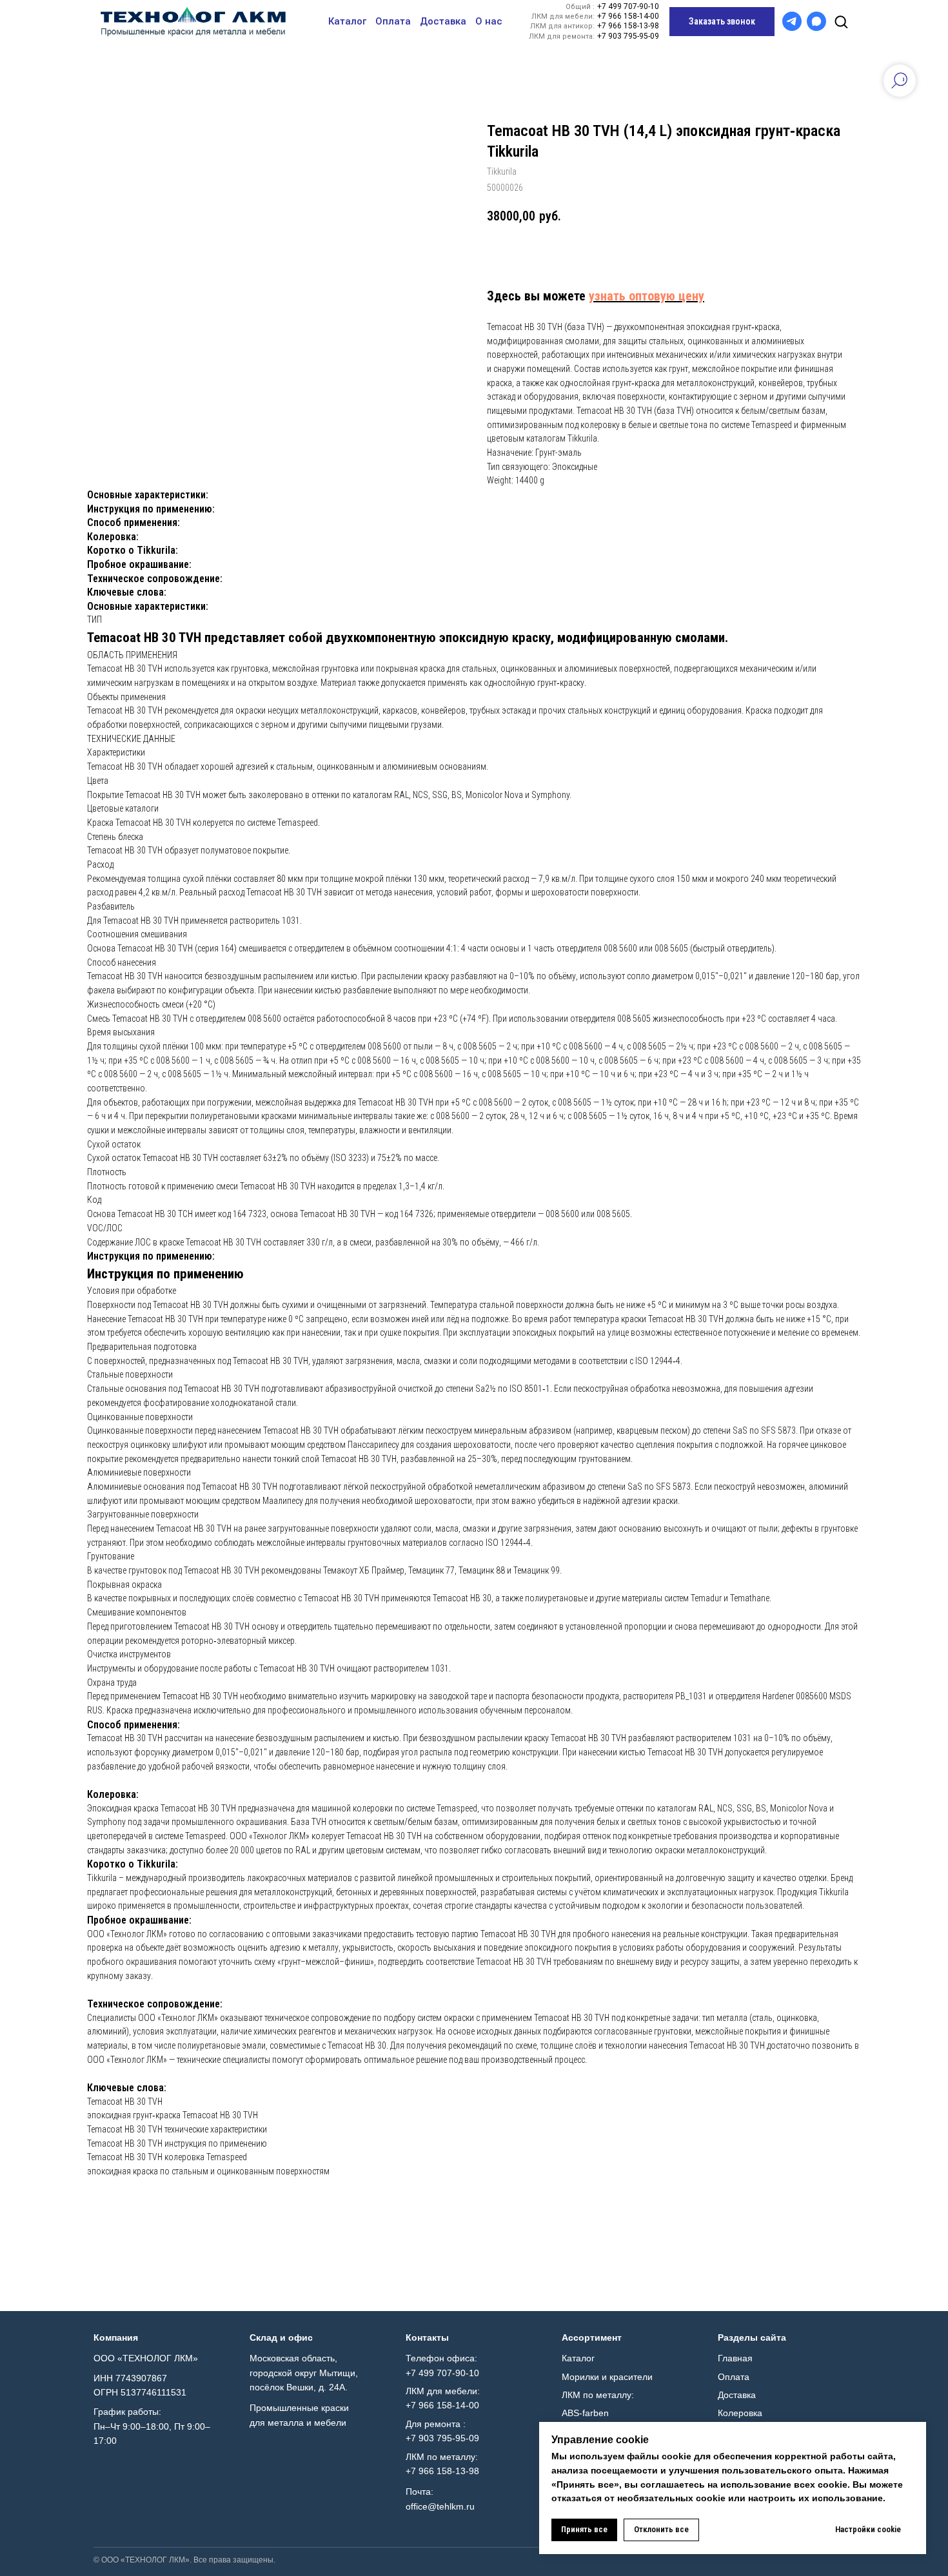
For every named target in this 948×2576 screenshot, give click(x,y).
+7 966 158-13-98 (628, 26)
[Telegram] (792, 21)
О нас (489, 21)
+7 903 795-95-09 (628, 36)
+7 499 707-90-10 (628, 7)
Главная (735, 2358)
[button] (722, 22)
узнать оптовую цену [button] (647, 296)
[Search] (841, 21)
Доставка (443, 21)
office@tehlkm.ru (440, 2506)
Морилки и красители (607, 2377)
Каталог (347, 21)
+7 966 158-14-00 (628, 16)
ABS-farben (585, 2413)
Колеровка (740, 2413)
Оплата (393, 21)
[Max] (816, 21)
